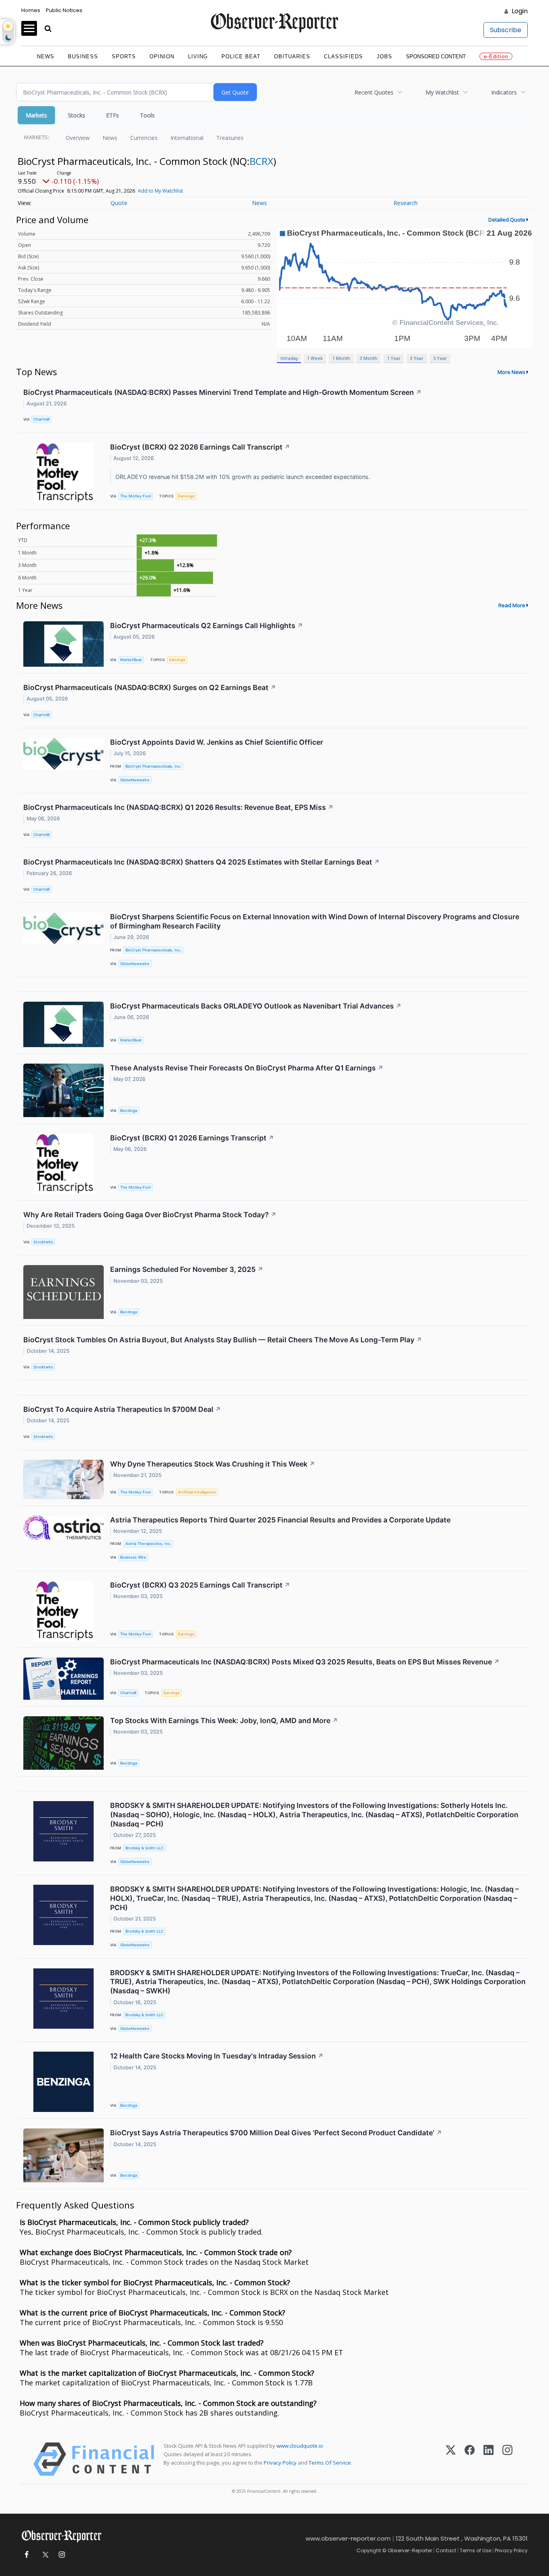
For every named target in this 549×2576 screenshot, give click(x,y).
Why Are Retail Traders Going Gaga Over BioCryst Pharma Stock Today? (150, 1215)
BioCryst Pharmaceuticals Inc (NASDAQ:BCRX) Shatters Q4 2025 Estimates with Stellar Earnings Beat (202, 862)
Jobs (384, 56)
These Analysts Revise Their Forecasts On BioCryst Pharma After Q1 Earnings (247, 1068)
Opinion (162, 56)
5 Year (440, 358)
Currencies (144, 138)
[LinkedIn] (489, 2459)
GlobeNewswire (135, 780)
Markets (36, 115)
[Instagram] (507, 2459)
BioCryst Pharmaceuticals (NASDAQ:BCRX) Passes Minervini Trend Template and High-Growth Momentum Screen (222, 392)
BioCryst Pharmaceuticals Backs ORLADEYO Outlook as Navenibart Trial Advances (256, 1006)
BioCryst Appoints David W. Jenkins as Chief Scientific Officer (217, 742)
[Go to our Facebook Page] (26, 2555)
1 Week (315, 358)
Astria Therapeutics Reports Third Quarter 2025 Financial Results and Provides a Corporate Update (280, 1520)
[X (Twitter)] (451, 2459)
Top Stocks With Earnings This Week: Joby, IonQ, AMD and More (224, 1720)
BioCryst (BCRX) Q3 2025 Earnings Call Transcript (200, 1585)
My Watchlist (442, 92)
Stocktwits (43, 1242)
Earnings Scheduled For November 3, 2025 (187, 1269)
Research (406, 203)
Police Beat (241, 56)
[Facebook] (470, 2459)
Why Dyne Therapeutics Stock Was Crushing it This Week (213, 1464)
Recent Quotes (374, 92)
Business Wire (133, 1557)
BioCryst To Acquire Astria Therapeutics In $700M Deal (122, 1409)
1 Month (341, 358)
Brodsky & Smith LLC (144, 1848)
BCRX (261, 161)
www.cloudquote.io (300, 2446)
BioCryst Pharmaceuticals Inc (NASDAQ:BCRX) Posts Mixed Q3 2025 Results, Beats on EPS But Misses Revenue (305, 1662)
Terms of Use (475, 2550)
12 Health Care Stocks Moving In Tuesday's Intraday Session (217, 2056)
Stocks (77, 115)
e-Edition (496, 56)
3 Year (417, 358)
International (187, 138)
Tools (147, 115)
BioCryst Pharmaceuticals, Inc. (153, 766)
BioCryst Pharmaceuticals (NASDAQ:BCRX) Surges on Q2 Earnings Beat (150, 687)
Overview (78, 138)
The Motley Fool (135, 496)
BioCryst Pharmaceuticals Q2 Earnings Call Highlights (207, 626)
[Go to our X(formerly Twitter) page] (44, 2555)
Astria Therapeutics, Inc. (148, 1544)
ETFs (113, 115)
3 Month (369, 358)
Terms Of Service (330, 2463)
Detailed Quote (507, 220)
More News (511, 372)
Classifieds (343, 56)
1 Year (394, 358)
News (46, 56)
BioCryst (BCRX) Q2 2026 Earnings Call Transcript (200, 447)
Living (198, 56)
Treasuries (230, 138)
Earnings (186, 496)
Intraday (289, 358)
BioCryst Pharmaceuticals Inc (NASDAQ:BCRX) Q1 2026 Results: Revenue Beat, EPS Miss (178, 807)
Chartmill (41, 419)
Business (83, 56)
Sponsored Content (436, 56)
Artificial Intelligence (197, 1492)
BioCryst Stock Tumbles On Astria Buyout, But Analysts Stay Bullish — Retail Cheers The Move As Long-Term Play (223, 1340)
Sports (124, 56)
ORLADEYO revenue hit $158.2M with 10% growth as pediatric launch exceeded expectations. (244, 477)
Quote (119, 203)
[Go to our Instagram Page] (62, 2555)
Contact (446, 2550)
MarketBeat (131, 660)
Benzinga (129, 1110)
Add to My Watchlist (160, 191)
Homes (31, 10)
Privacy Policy (280, 2463)
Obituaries (292, 56)
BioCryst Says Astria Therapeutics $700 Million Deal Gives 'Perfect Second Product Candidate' (276, 2133)
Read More (512, 605)
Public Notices (64, 10)
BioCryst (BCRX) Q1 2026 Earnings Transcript (192, 1138)
